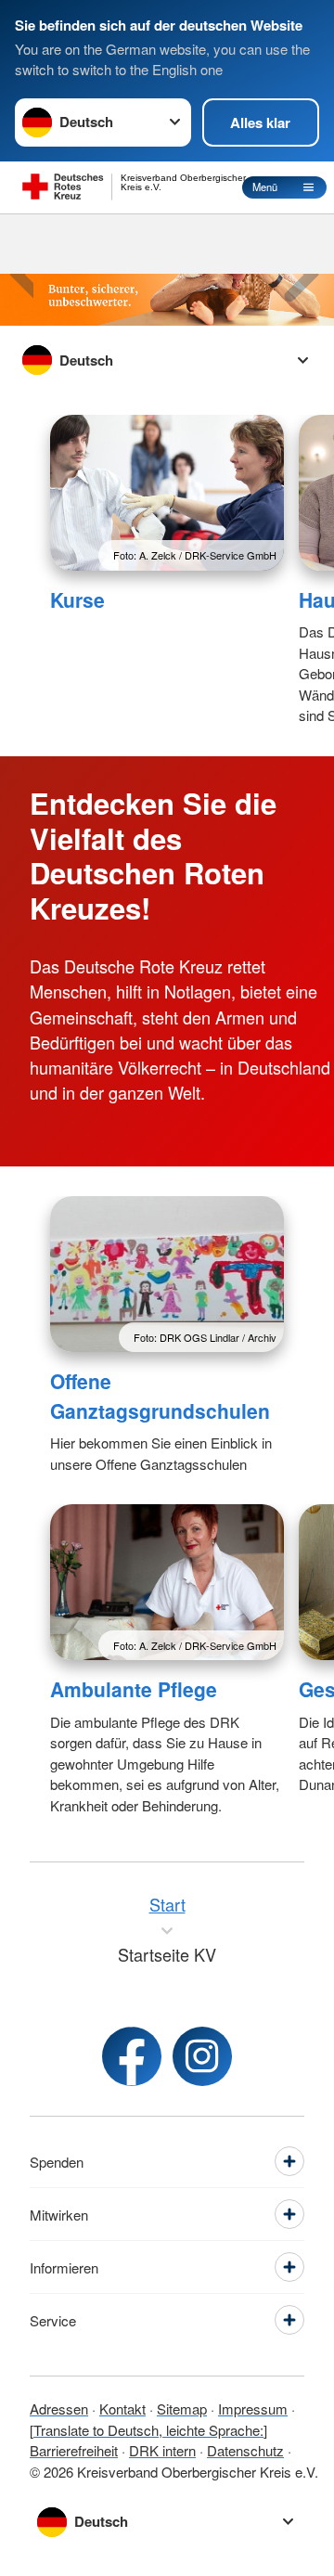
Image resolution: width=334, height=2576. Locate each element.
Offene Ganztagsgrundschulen (160, 1396)
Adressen (59, 2409)
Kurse (77, 599)
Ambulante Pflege (134, 1689)
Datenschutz (245, 2450)
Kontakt (122, 2409)
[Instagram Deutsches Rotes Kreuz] (202, 2056)
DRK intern (162, 2450)
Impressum (253, 2409)
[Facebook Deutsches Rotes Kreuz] (132, 2056)
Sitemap (182, 2409)
